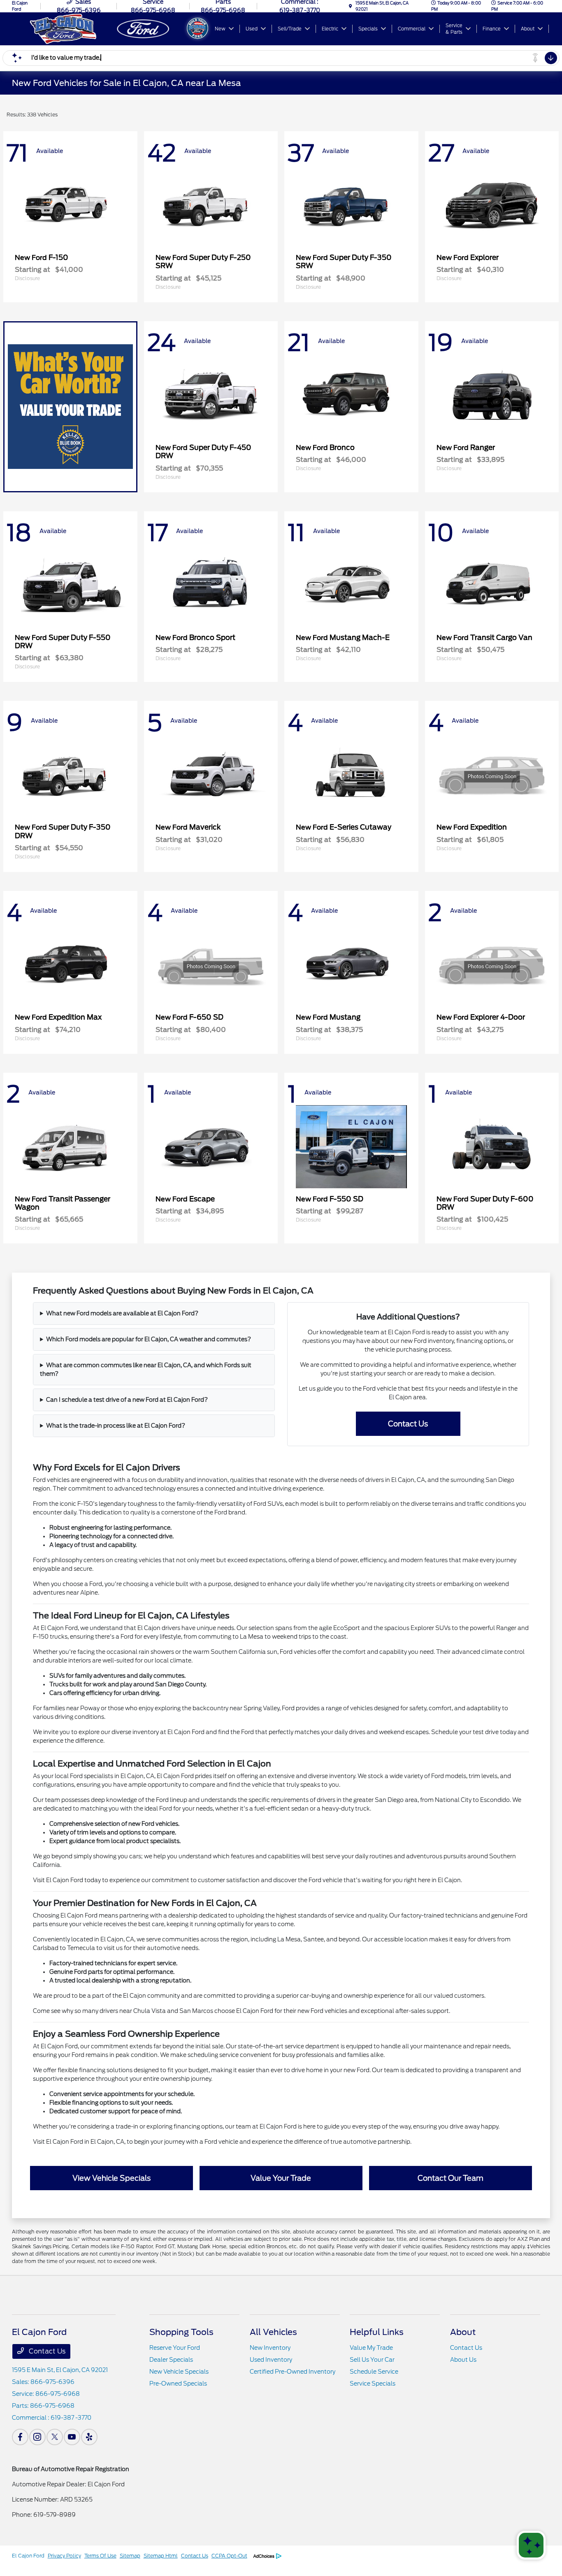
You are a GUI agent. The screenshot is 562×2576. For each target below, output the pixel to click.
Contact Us (408, 1424)
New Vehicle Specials (179, 2372)
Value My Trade (371, 2348)
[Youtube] (72, 2437)
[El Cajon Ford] (100, 28)
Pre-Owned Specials (178, 2384)
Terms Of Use (100, 2556)
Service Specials (373, 2384)
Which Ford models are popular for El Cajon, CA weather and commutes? (149, 1339)
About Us (463, 2360)
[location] (351, 6)
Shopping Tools (181, 2332)
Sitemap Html (161, 2556)
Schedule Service (374, 2372)
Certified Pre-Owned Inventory (293, 2372)
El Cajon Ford (28, 2556)
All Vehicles (273, 2332)
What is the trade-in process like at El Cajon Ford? (116, 1426)
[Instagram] (37, 2437)
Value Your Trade (281, 2178)
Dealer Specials (171, 2360)
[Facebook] (20, 2437)
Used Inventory (271, 2360)
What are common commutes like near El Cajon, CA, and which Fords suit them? (146, 1369)
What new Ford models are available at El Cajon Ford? (122, 1313)
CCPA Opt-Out (229, 2556)
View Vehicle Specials (111, 2178)
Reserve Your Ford (175, 2348)
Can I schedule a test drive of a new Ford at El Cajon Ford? (127, 1400)
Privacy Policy (64, 2556)
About (463, 2332)
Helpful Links (377, 2332)
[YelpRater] (89, 2437)
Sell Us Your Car (372, 2360)
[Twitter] (55, 2437)
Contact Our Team (451, 2178)
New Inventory (270, 2348)
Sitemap (130, 2556)
